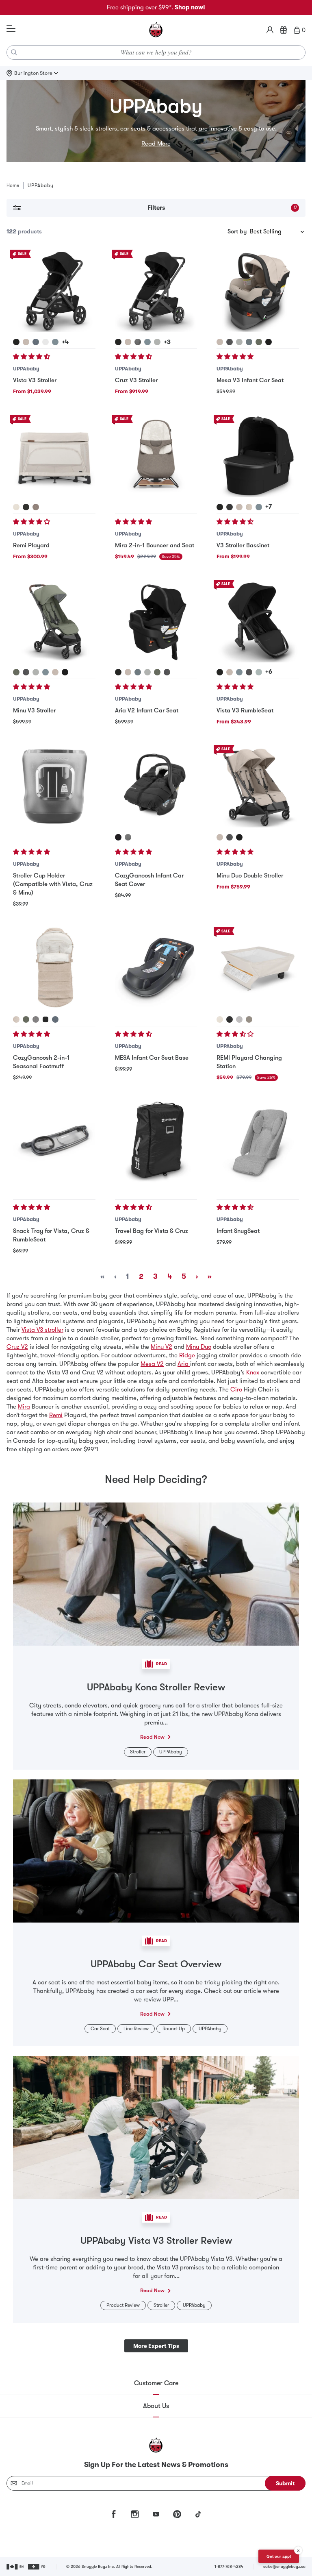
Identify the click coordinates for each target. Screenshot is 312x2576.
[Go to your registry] (284, 30)
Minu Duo (199, 1347)
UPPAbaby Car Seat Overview (156, 1964)
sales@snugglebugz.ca (284, 2566)
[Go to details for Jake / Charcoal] (118, 837)
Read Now (152, 1737)
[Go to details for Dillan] (45, 672)
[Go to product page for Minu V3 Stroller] (54, 621)
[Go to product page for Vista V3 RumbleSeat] (258, 621)
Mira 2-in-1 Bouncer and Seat (155, 545)
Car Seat (100, 2029)
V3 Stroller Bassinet (243, 545)
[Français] (37, 2567)
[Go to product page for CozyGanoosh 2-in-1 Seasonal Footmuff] (54, 968)
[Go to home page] (156, 30)
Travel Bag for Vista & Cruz (152, 1231)
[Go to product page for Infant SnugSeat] (258, 1142)
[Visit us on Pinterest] (177, 2514)
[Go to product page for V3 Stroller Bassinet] (258, 456)
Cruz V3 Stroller (136, 380)
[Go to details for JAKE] (230, 1019)
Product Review (123, 2305)
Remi (56, 1415)
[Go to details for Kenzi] (259, 672)
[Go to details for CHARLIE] (220, 1019)
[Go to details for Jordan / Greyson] (128, 837)
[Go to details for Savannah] (45, 342)
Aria (184, 1364)
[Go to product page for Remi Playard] (54, 456)
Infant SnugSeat (238, 1231)
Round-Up (174, 2029)
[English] (16, 2567)
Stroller (138, 1752)
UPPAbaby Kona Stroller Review (156, 1687)
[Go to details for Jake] (26, 507)
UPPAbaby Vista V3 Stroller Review (156, 2241)
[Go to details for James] (16, 342)
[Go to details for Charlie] (16, 507)
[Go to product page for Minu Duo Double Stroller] (258, 786)
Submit (285, 2483)
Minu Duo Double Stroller (250, 875)
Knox (253, 1372)
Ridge (187, 1355)
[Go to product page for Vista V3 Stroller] (54, 291)
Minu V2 (161, 1347)
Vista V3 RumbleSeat (245, 710)
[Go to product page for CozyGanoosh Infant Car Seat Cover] (156, 786)
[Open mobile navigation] (11, 29)
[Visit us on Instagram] (135, 2514)
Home (13, 185)
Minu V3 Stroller (34, 710)
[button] (32, 357)
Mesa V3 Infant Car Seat (250, 380)
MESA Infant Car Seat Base (152, 1058)
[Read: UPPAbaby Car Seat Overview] (156, 1850)
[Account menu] (270, 30)
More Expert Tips (156, 2346)
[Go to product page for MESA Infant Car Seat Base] (156, 968)
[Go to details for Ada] (26, 342)
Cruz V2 (17, 1347)
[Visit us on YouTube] (156, 2514)
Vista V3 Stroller (35, 380)
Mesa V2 (152, 1364)
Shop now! (190, 7)
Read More (156, 144)
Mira (24, 1407)
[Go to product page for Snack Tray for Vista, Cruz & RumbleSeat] (54, 1142)
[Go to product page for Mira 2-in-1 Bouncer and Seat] (156, 456)
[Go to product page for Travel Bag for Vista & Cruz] (156, 1142)
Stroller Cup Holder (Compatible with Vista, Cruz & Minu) (53, 884)
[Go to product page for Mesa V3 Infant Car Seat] (258, 291)
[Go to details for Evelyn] (259, 342)
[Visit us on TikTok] (198, 2514)
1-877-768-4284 (229, 2566)
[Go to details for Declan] (249, 507)
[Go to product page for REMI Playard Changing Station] (258, 968)
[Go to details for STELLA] (239, 1019)
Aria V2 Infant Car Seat (147, 710)
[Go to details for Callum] (55, 342)
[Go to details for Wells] (36, 507)
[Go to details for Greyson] (138, 342)
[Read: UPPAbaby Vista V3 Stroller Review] (156, 2127)
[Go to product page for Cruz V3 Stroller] (156, 291)
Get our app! (279, 2556)
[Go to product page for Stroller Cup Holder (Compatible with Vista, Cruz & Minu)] (54, 786)
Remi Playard (31, 545)
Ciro (236, 1389)
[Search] (14, 52)
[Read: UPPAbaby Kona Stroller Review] (156, 1573)
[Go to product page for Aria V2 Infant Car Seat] (156, 621)
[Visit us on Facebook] (114, 2514)
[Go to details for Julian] (36, 342)
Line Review (136, 2029)
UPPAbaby (26, 369)
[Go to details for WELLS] (249, 1019)
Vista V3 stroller (42, 1330)
